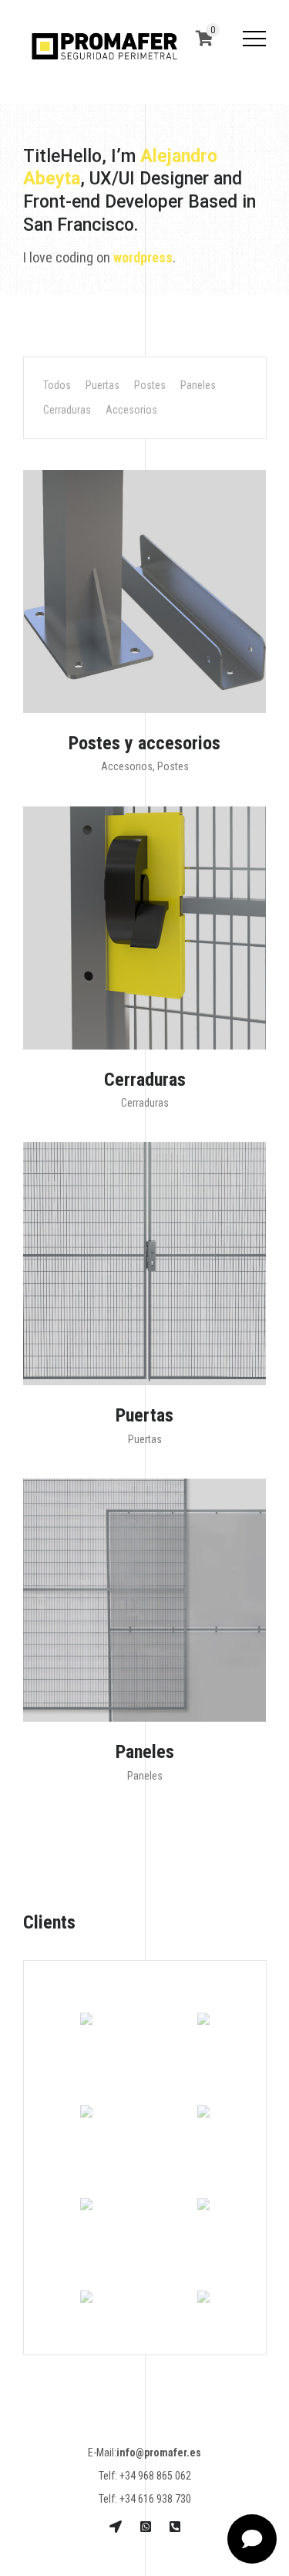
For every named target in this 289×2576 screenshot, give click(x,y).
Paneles (198, 385)
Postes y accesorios (144, 743)
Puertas (102, 385)
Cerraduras (67, 410)
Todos (57, 385)
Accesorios (131, 410)
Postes (150, 385)
